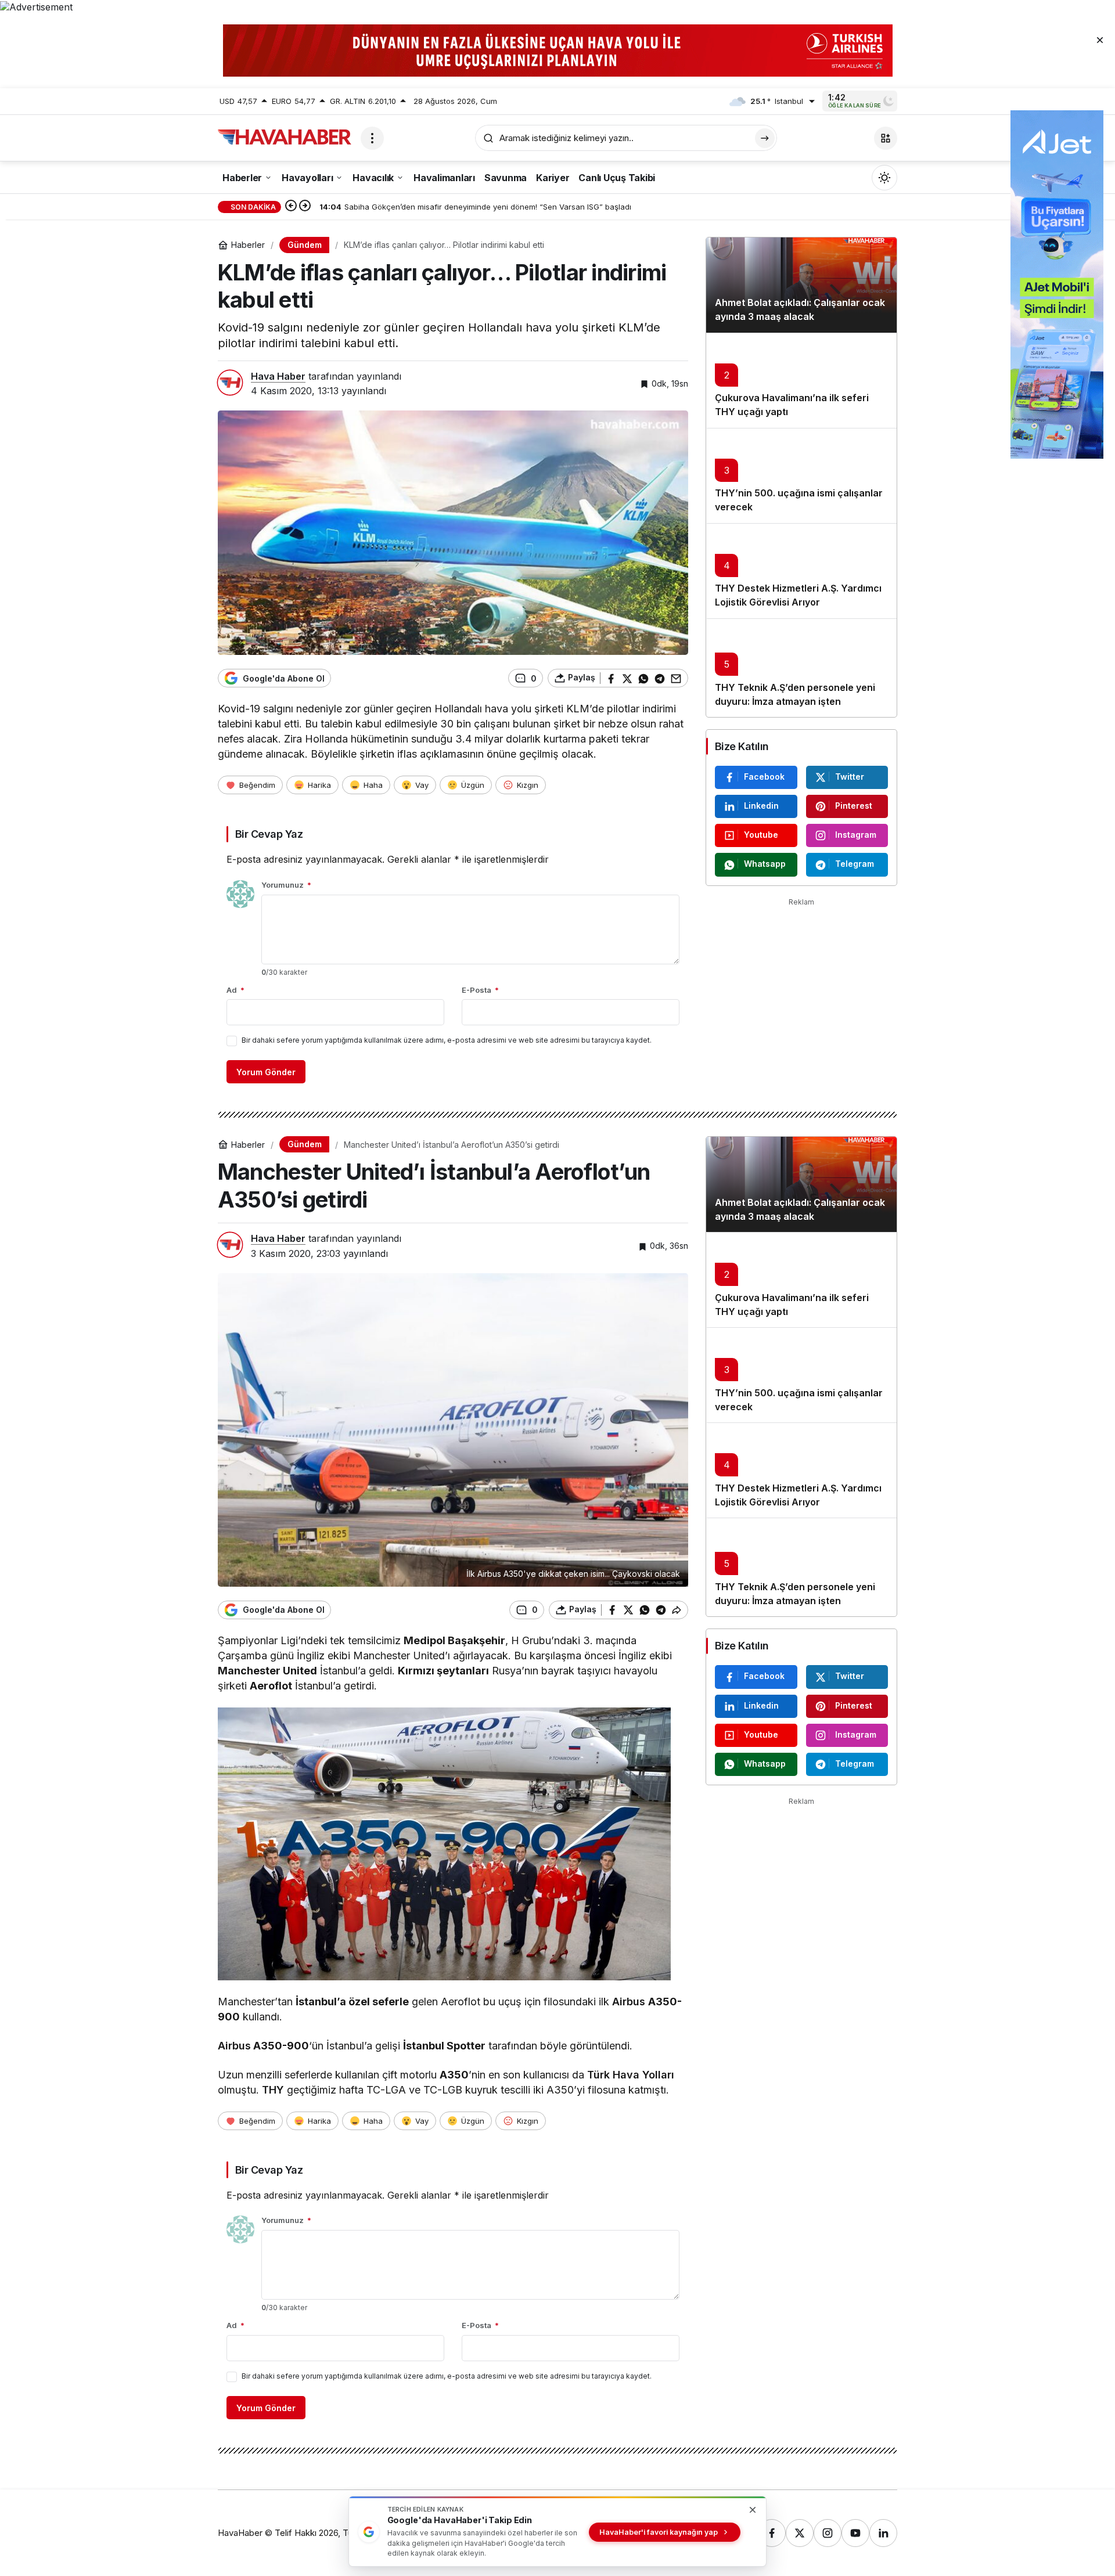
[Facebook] (772, 2533)
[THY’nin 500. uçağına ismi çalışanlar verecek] (801, 475)
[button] (886, 138)
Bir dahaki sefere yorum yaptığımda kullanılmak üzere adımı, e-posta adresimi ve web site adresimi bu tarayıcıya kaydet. (447, 1040)
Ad (235, 990)
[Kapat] (1100, 39)
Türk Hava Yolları (631, 2075)
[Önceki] (291, 207)
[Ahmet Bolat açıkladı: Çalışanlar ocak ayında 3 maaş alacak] (801, 285)
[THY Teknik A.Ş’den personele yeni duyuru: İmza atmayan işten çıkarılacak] (801, 668)
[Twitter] (800, 2533)
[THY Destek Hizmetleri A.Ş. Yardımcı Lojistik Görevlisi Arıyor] (801, 571)
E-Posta (480, 990)
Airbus (629, 2002)
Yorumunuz (286, 885)
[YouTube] (855, 2533)
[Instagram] (828, 2533)
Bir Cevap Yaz (269, 834)
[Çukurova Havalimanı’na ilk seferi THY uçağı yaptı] (801, 380)
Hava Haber (278, 376)
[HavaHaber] (285, 137)
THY (273, 2090)
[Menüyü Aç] (372, 138)
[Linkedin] (883, 2533)
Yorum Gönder (266, 1072)
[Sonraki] (305, 207)
